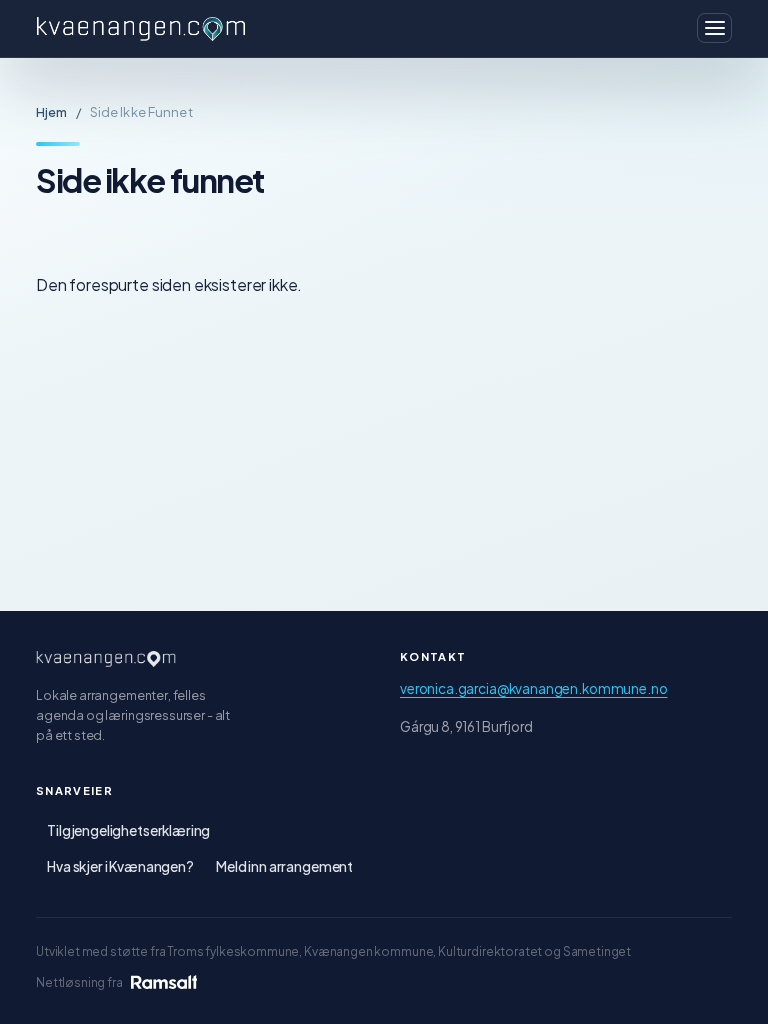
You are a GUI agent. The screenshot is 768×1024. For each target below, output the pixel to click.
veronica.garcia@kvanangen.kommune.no (533, 688)
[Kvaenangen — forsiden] (106, 659)
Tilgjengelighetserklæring (128, 830)
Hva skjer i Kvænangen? (120, 866)
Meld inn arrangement (284, 866)
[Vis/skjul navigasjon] (714, 28)
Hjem (52, 112)
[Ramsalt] (164, 982)
